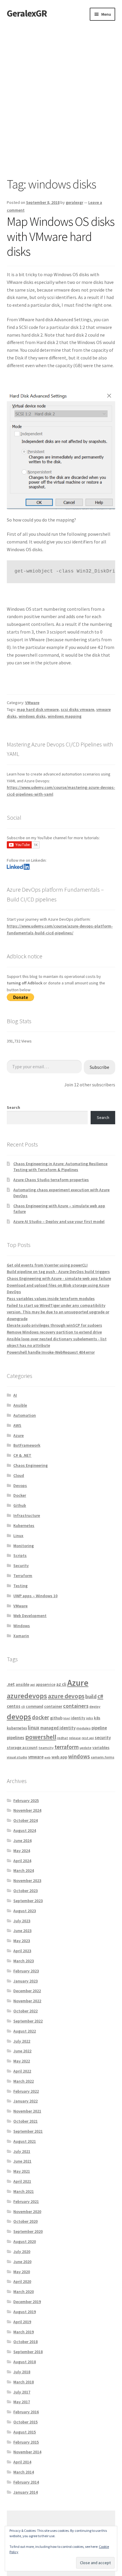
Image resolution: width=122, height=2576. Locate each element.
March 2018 (24, 2382)
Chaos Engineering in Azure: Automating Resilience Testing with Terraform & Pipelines (60, 1167)
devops (19, 1716)
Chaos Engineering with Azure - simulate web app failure (59, 1278)
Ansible (20, 1405)
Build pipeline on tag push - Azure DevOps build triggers (58, 1272)
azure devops (66, 1696)
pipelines (16, 1738)
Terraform (23, 1576)
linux (34, 1727)
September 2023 (28, 1901)
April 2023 (22, 1951)
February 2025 (26, 1801)
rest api (88, 1738)
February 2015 (26, 2442)
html (67, 1718)
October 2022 (25, 2011)
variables (101, 1747)
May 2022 (22, 2061)
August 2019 (25, 2312)
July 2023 (22, 1921)
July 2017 (22, 2392)
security (103, 1738)
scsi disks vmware (77, 709)
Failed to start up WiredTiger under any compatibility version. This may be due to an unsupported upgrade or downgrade (58, 1312)
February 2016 (26, 2412)
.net (11, 1684)
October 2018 (25, 2342)
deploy (95, 1706)
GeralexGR (27, 13)
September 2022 (28, 2021)
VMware (32, 703)
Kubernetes (24, 1526)
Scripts (20, 1555)
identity (78, 1718)
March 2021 (24, 2191)
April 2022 (22, 2071)
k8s (97, 1718)
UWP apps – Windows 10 (35, 1596)
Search (13, 1107)
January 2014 (25, 2492)
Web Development (30, 1616)
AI (15, 1395)
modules (84, 1728)
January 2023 (25, 1981)
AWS (17, 1425)
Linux (18, 1536)
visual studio (17, 1757)
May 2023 (22, 1941)
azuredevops (27, 1696)
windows (79, 1756)
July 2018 (22, 2372)
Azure (19, 1435)
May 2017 (22, 2402)
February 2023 (26, 1971)
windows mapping (65, 716)
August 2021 (25, 2141)
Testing (20, 1586)
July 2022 (22, 2041)
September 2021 (28, 2131)
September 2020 (28, 2231)
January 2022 (25, 2101)
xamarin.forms (103, 1757)
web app (59, 1757)
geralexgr (74, 202)
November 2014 (27, 2452)
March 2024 (24, 1870)
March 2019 (24, 2332)
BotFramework (27, 1445)
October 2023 (25, 1891)
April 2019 (22, 2322)
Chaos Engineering (30, 1465)
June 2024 (22, 1841)
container (53, 1706)
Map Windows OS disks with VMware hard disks (61, 236)
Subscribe (99, 1067)
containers (76, 1706)
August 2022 (25, 2031)
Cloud (19, 1475)
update (86, 1748)
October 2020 (25, 2221)
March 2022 (24, 2081)
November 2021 (27, 2111)
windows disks (32, 716)
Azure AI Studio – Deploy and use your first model (59, 1221)
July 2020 (22, 2252)
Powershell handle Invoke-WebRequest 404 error (51, 1352)
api (33, 1684)
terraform (67, 1747)
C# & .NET (22, 1455)
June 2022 (22, 2051)
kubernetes (17, 1728)
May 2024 (22, 1851)
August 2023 (25, 1911)
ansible (23, 1684)
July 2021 (22, 2151)
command (34, 1706)
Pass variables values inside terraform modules (51, 1299)
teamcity (46, 1748)
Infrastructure (27, 1515)
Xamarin (21, 1636)
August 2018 (25, 2362)
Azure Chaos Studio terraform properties (51, 1180)
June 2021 (22, 2161)
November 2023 (27, 1881)
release (75, 1738)
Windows (22, 1626)
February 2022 (26, 2091)
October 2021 (25, 2121)
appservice (46, 1684)
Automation (25, 1415)
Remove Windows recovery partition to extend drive (54, 1332)
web (48, 1757)
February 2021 (26, 2201)
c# (100, 1696)
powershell (41, 1737)
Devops (20, 1486)
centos (14, 1706)
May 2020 (22, 2272)
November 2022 (27, 2001)
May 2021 (22, 2171)
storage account (22, 1747)
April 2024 (22, 1861)
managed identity (58, 1728)
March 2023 (24, 1961)
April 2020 (22, 2281)
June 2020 (22, 2262)
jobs (90, 1718)
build (91, 1696)
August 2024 (25, 1830)
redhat (63, 1738)
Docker (20, 1495)
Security (21, 1566)
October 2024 (25, 1820)
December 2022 (27, 1991)
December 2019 (27, 2302)
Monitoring (24, 1546)
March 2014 (24, 2472)
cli (23, 1706)
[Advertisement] (61, 85)
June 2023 (22, 1931)
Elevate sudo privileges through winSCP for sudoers (54, 1325)
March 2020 (24, 2292)
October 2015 (25, 2422)
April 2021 (22, 2181)
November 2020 (27, 2212)
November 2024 (27, 1810)
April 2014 (22, 2462)
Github (20, 1505)
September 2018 (28, 2352)
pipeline (99, 1728)
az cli (61, 1684)
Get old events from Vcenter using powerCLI (47, 1265)
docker (41, 1717)
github (56, 1718)
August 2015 (25, 2432)
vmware (36, 1757)
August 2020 (25, 2241)
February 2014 (26, 2482)
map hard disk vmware (38, 709)
